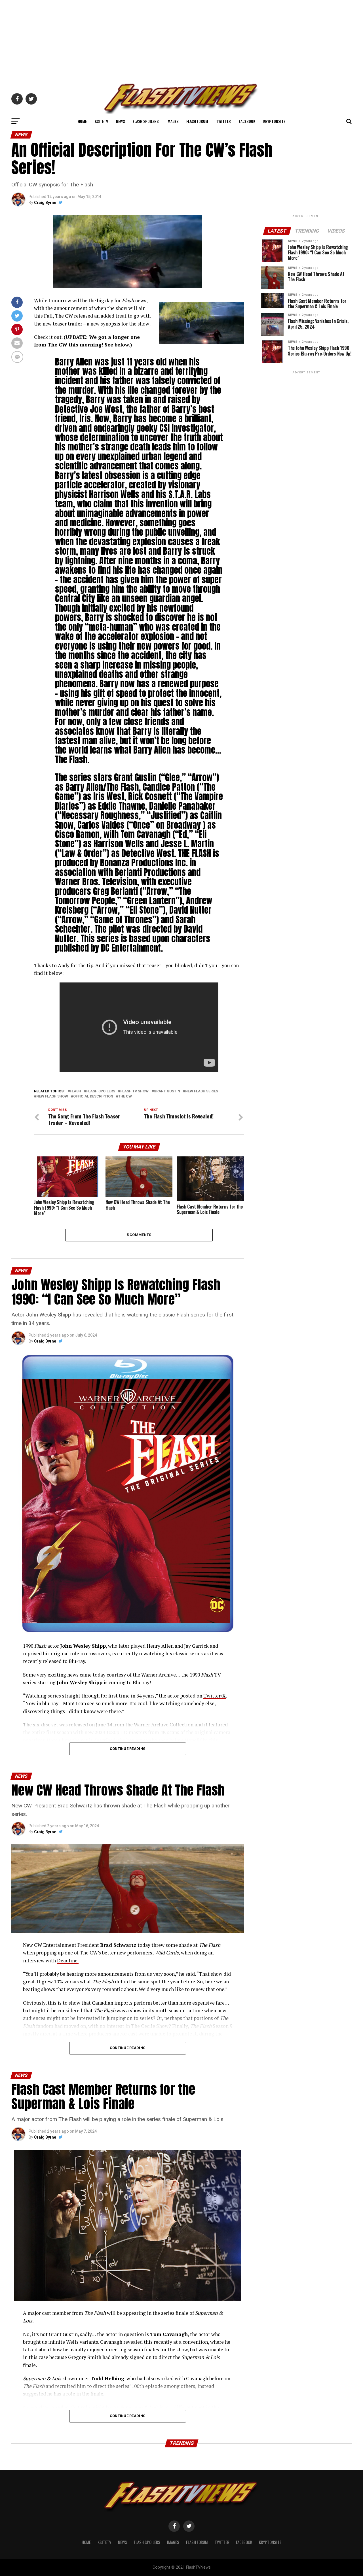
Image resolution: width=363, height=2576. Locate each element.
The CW (125, 1096)
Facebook (247, 121)
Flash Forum (197, 121)
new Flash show (52, 1096)
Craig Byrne (45, 203)
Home (82, 121)
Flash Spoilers (146, 121)
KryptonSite (274, 121)
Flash (75, 1091)
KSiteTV (101, 121)
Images (172, 121)
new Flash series (202, 1091)
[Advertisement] (181, 40)
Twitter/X (215, 1696)
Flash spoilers (101, 1091)
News (120, 121)
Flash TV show (134, 1091)
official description (93, 1096)
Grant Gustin (167, 1091)
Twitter (223, 121)
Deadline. (68, 1961)
